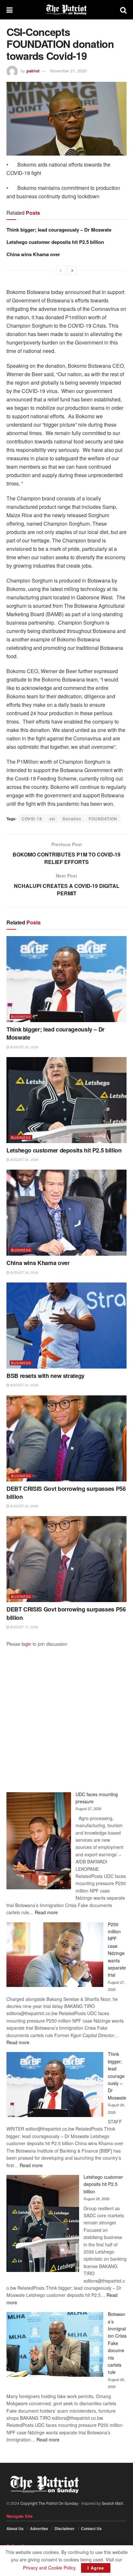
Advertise (39, 2528)
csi (52, 819)
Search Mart (112, 2503)
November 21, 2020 (68, 71)
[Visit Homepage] (66, 10)
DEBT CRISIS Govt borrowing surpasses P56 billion (66, 1493)
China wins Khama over (33, 254)
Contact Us (91, 2528)
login (26, 1644)
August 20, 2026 (24, 1385)
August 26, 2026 (24, 1047)
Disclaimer (65, 2528)
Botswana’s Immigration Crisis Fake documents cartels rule (117, 2343)
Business (21, 1016)
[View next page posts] (72, 270)
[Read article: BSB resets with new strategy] (66, 1326)
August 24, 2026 (24, 1272)
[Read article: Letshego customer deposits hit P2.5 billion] (66, 1100)
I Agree (96, 2568)
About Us (15, 2528)
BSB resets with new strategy (46, 1376)
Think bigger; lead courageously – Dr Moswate (59, 230)
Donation (72, 819)
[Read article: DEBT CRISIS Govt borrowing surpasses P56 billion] (66, 1438)
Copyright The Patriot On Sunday (49, 2503)
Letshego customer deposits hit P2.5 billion (55, 242)
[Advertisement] (66, 1714)
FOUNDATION (103, 819)
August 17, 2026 (24, 1627)
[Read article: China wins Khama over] (66, 1213)
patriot (33, 71)
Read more (46, 1912)
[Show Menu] (10, 10)
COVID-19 (32, 819)
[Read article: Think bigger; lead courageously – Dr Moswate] (66, 979)
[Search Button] (123, 10)
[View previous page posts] (61, 270)
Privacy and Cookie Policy (49, 2568)
